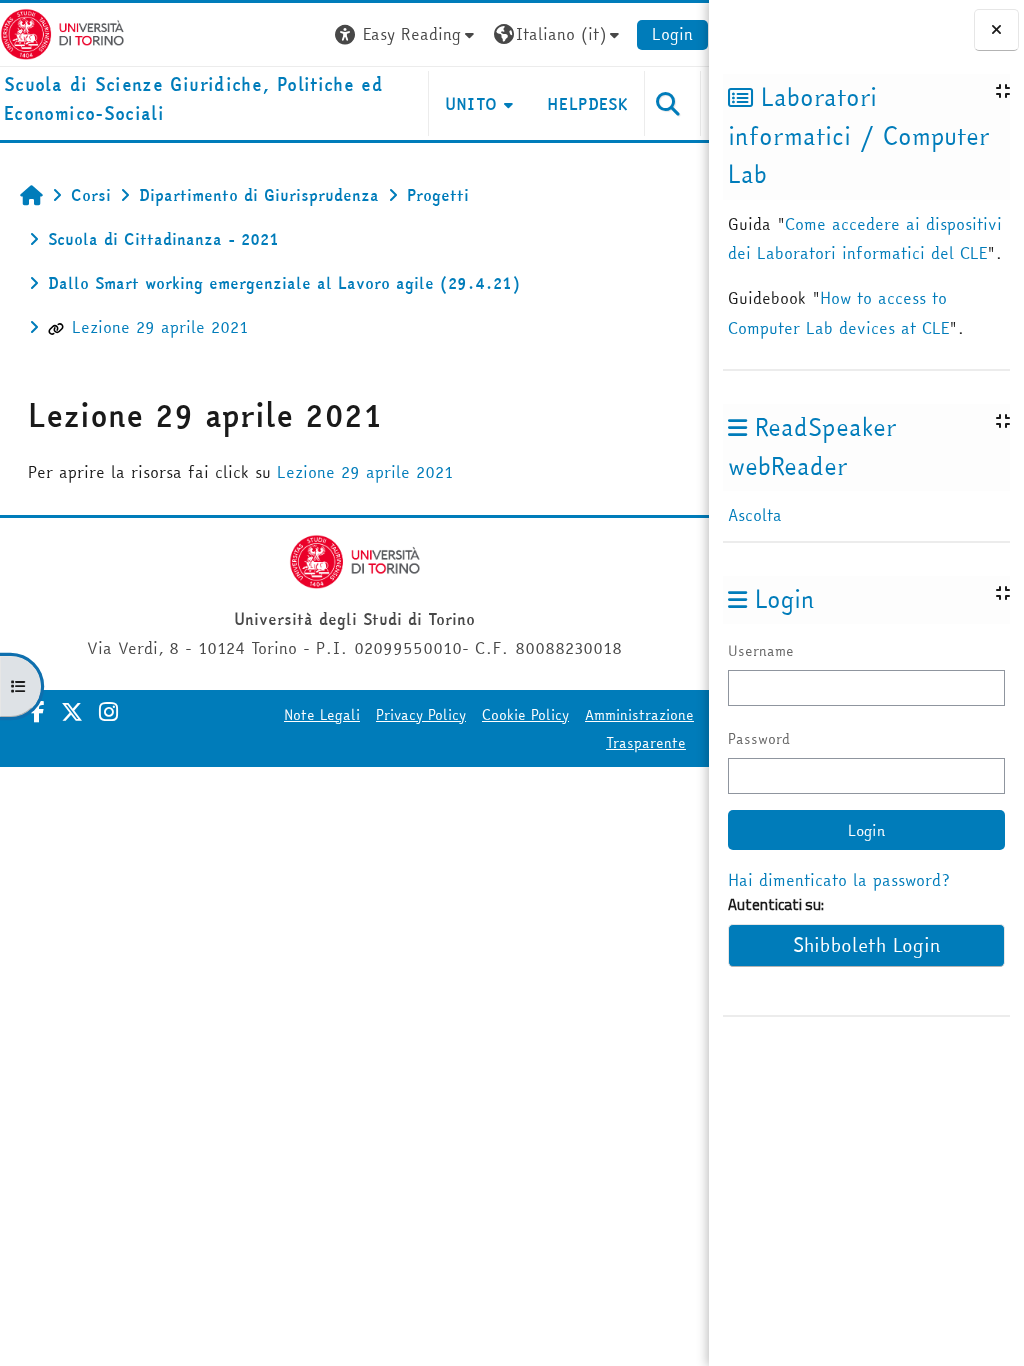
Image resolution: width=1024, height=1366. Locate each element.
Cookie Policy (525, 715)
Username (761, 651)
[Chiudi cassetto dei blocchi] (996, 29)
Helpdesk (587, 104)
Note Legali (322, 715)
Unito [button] (471, 104)
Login (672, 34)
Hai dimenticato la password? (839, 880)
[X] (72, 712)
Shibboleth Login (867, 945)
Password (759, 739)
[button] (407, 34)
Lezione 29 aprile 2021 (160, 327)
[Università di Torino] (62, 32)
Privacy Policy (421, 715)
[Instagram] (108, 712)
